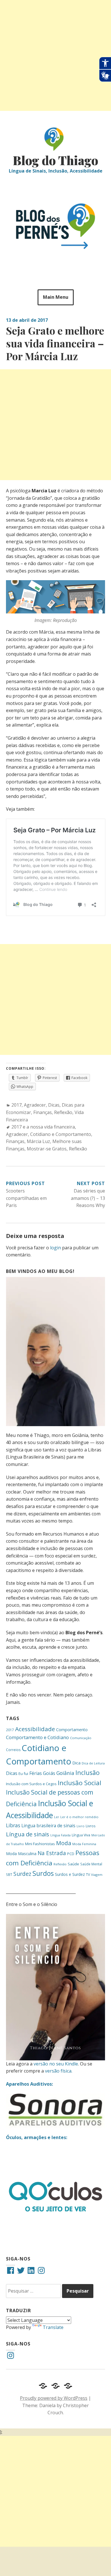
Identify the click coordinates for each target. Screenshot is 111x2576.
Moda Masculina (21, 1854)
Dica (76, 1763)
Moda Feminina (84, 1844)
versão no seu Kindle (56, 2064)
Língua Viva (81, 1835)
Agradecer (35, 1105)
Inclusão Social (80, 1783)
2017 (17, 1105)
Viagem (97, 1875)
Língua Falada (60, 1835)
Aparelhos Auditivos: (29, 2084)
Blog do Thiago (55, 160)
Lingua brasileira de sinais (48, 1826)
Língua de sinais (28, 1834)
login (55, 1248)
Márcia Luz (38, 1141)
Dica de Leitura (93, 1763)
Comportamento (72, 1730)
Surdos (43, 1873)
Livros (91, 1826)
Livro (81, 1826)
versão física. (59, 2071)
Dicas (54, 1105)
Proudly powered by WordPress (54, 2398)
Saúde (73, 1864)
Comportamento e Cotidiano (37, 1737)
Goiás (49, 1773)
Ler (57, 1817)
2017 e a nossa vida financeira (43, 1127)
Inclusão (88, 1773)
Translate (53, 2327)
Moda (64, 1843)
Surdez (22, 1874)
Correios (13, 1750)
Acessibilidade (35, 1729)
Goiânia (65, 1773)
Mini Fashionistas (40, 1844)
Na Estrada (52, 1853)
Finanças (43, 1112)
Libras (13, 1825)
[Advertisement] (55, 55)
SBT (9, 1874)
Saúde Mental (91, 1864)
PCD (71, 1854)
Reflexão (63, 1112)
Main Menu (56, 297)
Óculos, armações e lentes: (37, 2137)
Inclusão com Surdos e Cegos (31, 1784)
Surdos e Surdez (70, 1874)
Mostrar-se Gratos (47, 1149)
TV (88, 1875)
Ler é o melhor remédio (79, 1817)
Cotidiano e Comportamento (61, 1134)
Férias (36, 1773)
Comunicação (81, 1738)
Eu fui (23, 1774)
